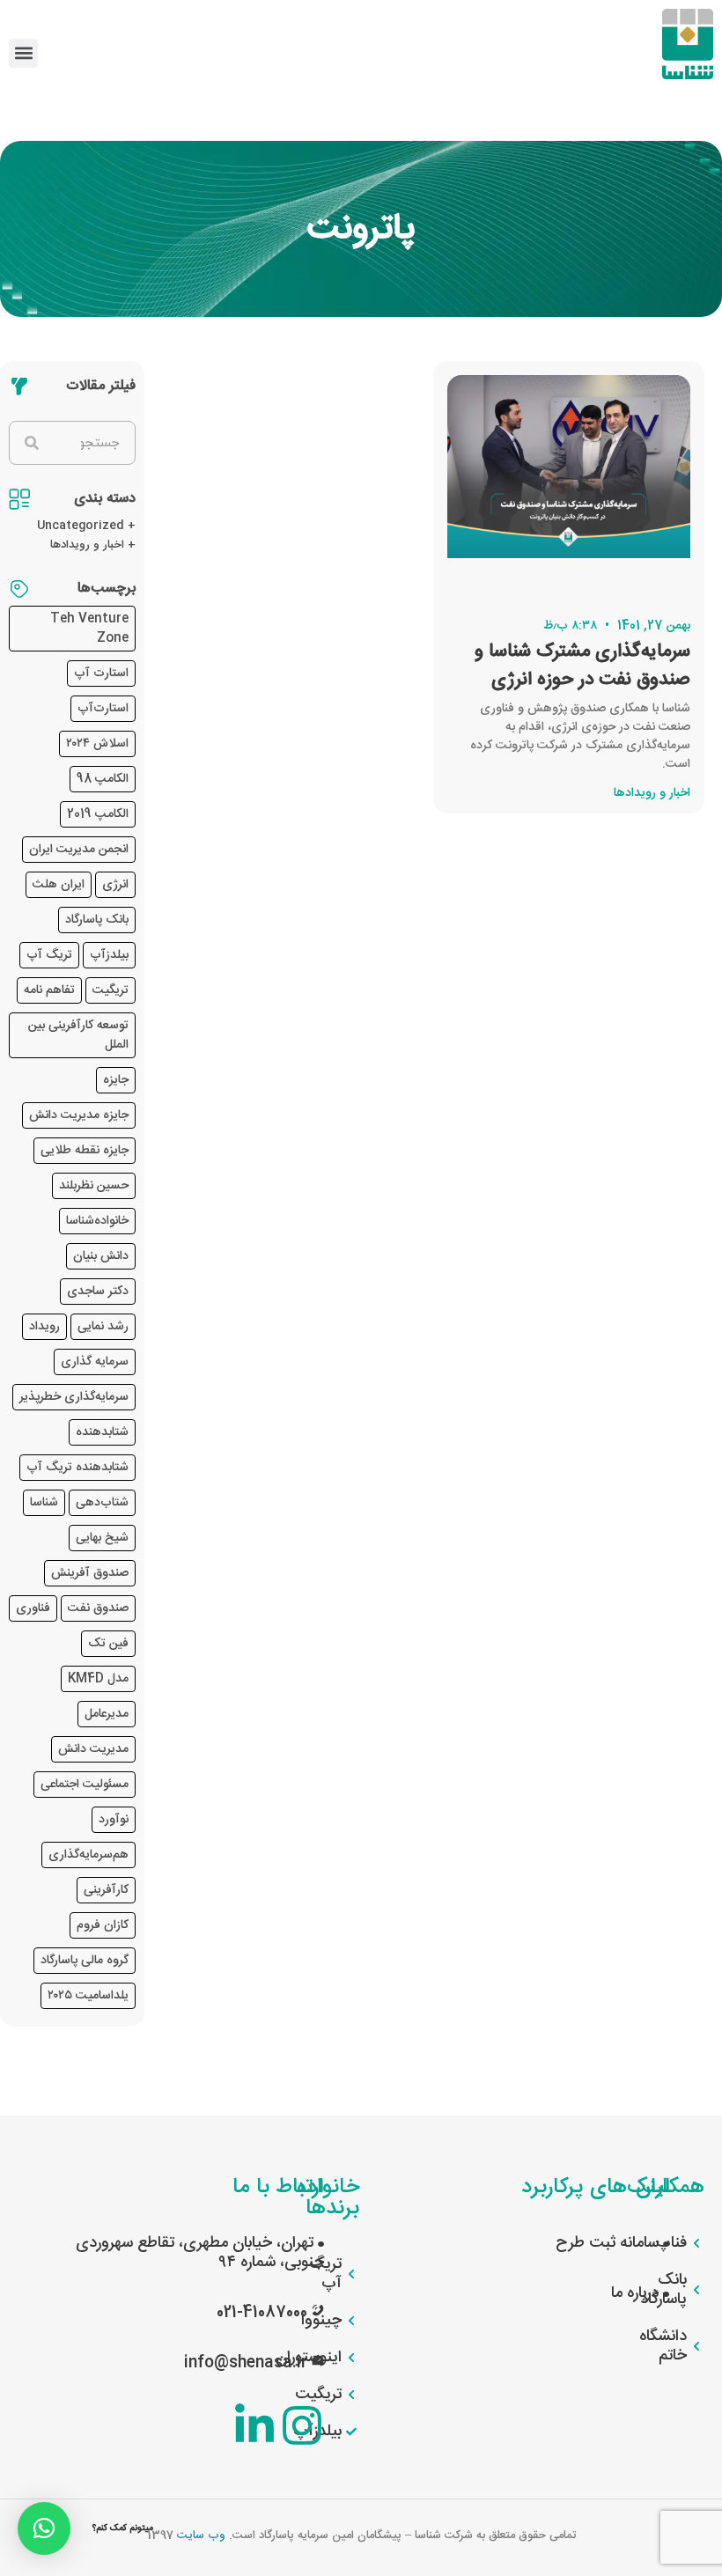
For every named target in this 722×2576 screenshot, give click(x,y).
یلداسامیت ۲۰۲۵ (88, 1996)
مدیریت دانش (93, 1749)
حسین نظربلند (94, 1186)
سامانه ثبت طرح (609, 2243)
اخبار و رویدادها (87, 545)
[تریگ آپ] (350, 2274)
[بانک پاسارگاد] (696, 2290)
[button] (23, 53)
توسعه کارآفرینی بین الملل (78, 1035)
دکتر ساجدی (98, 1292)
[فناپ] (696, 2243)
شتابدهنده (102, 1432)
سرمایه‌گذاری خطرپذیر (74, 1397)
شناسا (44, 1503)
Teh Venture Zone (89, 629)
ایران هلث (59, 885)
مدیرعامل (107, 1714)
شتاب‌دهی (102, 1503)
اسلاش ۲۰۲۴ (97, 744)
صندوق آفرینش (90, 1573)
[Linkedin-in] (254, 2425)
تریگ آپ (49, 955)
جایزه (116, 1080)
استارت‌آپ (103, 709)
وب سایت (201, 2536)
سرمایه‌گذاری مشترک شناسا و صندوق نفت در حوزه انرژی (582, 666)
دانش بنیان (101, 1256)
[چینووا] (350, 2321)
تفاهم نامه (49, 990)
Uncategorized (81, 526)
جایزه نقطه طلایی (85, 1151)
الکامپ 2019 (98, 814)
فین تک (108, 1644)
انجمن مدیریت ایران (79, 850)
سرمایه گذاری (95, 1362)
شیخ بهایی (102, 1538)
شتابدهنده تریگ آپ (77, 1468)
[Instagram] (302, 2425)
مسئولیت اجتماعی (85, 1785)
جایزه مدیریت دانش (79, 1115)
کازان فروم (103, 1925)
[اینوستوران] (350, 2358)
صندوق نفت (98, 1608)
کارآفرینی (106, 1890)
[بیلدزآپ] (350, 2432)
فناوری (33, 1608)
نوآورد (114, 1820)
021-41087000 (262, 2313)
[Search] (32, 443)
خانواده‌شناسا (97, 1221)
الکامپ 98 (103, 779)
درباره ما (637, 2293)
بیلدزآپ (109, 955)
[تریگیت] (350, 2395)
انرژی (115, 885)
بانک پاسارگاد (97, 920)
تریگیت (111, 990)
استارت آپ (101, 673)
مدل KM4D (98, 1679)
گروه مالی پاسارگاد (85, 1961)
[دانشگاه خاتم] (696, 2346)
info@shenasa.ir (246, 2363)
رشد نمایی (103, 1327)
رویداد (44, 1327)
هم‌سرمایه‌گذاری (88, 1855)
